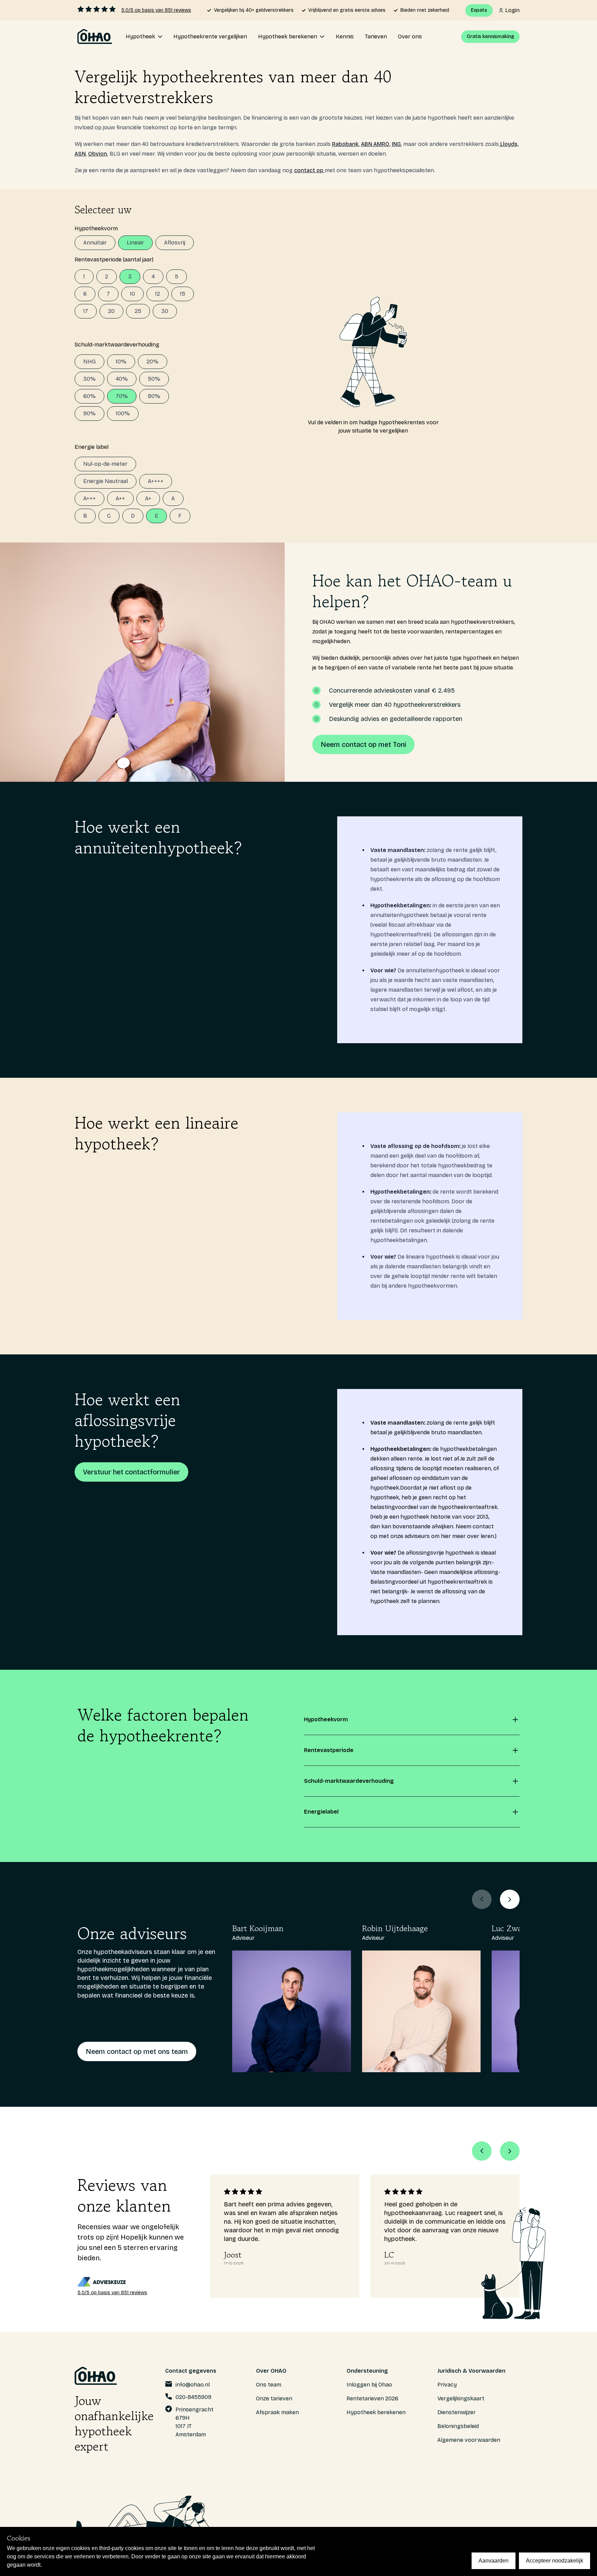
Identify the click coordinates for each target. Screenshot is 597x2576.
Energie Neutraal (106, 481)
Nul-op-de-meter (105, 464)
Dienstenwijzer (457, 2412)
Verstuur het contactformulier (131, 1472)
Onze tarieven (274, 2398)
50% (154, 379)
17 (86, 311)
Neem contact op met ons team (137, 2051)
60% (89, 396)
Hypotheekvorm (96, 228)
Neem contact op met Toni (363, 744)
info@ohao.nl (193, 2385)
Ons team (269, 2385)
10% (121, 362)
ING (396, 144)
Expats (479, 10)
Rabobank (345, 144)
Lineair (135, 243)
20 (111, 311)
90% (89, 413)
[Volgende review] (510, 2151)
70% (122, 396)
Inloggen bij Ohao (369, 2385)
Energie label (92, 447)
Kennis (345, 36)
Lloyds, (509, 144)
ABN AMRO (375, 144)
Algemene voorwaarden (469, 2440)
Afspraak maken (277, 2412)
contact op (309, 170)
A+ (148, 498)
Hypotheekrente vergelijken (210, 36)
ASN (80, 154)
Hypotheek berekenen (376, 2412)
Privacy (447, 2385)
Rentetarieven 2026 (372, 2398)
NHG (89, 362)
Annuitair (95, 243)
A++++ (156, 481)
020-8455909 (193, 2397)
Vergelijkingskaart (461, 2398)
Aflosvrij (175, 243)
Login (512, 10)
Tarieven (376, 36)
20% (153, 362)
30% (89, 379)
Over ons (410, 36)
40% (122, 379)
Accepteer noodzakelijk (555, 2561)
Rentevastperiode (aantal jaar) (114, 260)
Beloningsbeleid (458, 2426)
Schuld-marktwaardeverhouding (117, 345)
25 (138, 311)
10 (132, 294)
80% (154, 396)
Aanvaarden (494, 2561)
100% (123, 413)
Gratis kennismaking (490, 36)
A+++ (89, 498)
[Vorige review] (482, 2151)
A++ (120, 498)
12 (158, 294)
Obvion (98, 154)
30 (165, 311)
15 (183, 294)
